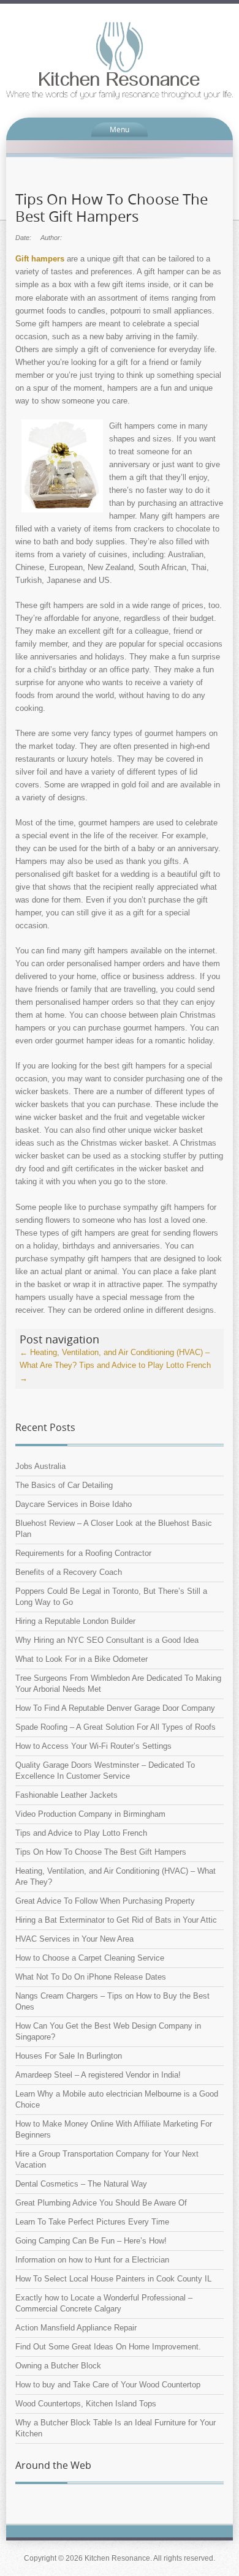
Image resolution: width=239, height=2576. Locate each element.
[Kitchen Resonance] (120, 60)
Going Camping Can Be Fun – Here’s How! (91, 2241)
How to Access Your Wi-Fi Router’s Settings (93, 1746)
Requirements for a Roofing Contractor (83, 1553)
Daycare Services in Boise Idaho (74, 1504)
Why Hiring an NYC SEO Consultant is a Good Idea (107, 1640)
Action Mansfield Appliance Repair (76, 2328)
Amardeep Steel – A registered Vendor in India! (98, 2075)
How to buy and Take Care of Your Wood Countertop (108, 2385)
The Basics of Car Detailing (64, 1485)
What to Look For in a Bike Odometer (82, 1659)
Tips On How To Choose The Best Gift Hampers (101, 1852)
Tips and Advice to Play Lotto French (81, 1833)
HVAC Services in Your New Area (74, 1939)
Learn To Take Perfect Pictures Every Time (92, 2222)
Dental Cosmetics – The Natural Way (81, 2184)
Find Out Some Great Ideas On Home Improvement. (108, 2347)
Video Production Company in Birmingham (90, 1814)
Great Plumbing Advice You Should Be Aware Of (101, 2203)
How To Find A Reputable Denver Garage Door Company (115, 1708)
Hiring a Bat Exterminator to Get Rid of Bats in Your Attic (116, 1920)
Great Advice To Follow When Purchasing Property (105, 1901)
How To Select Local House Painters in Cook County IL (113, 2279)
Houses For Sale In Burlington (69, 2056)
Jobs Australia (40, 1466)
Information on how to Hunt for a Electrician (92, 2260)
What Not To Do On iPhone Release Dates (91, 1977)
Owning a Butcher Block (58, 2366)
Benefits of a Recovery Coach (69, 1572)
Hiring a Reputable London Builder (75, 1621)
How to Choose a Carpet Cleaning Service (90, 1958)
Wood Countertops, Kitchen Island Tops (86, 2404)
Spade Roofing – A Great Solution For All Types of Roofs (116, 1727)
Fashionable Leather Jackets (66, 1795)
